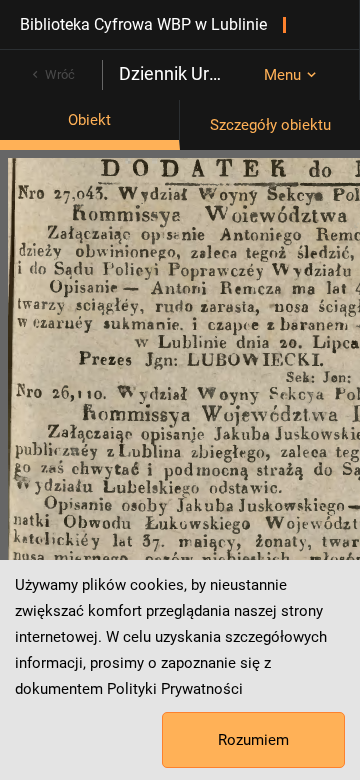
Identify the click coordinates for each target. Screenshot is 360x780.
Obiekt (89, 120)
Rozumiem (253, 740)
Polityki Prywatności (175, 689)
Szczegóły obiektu (270, 125)
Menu (282, 75)
